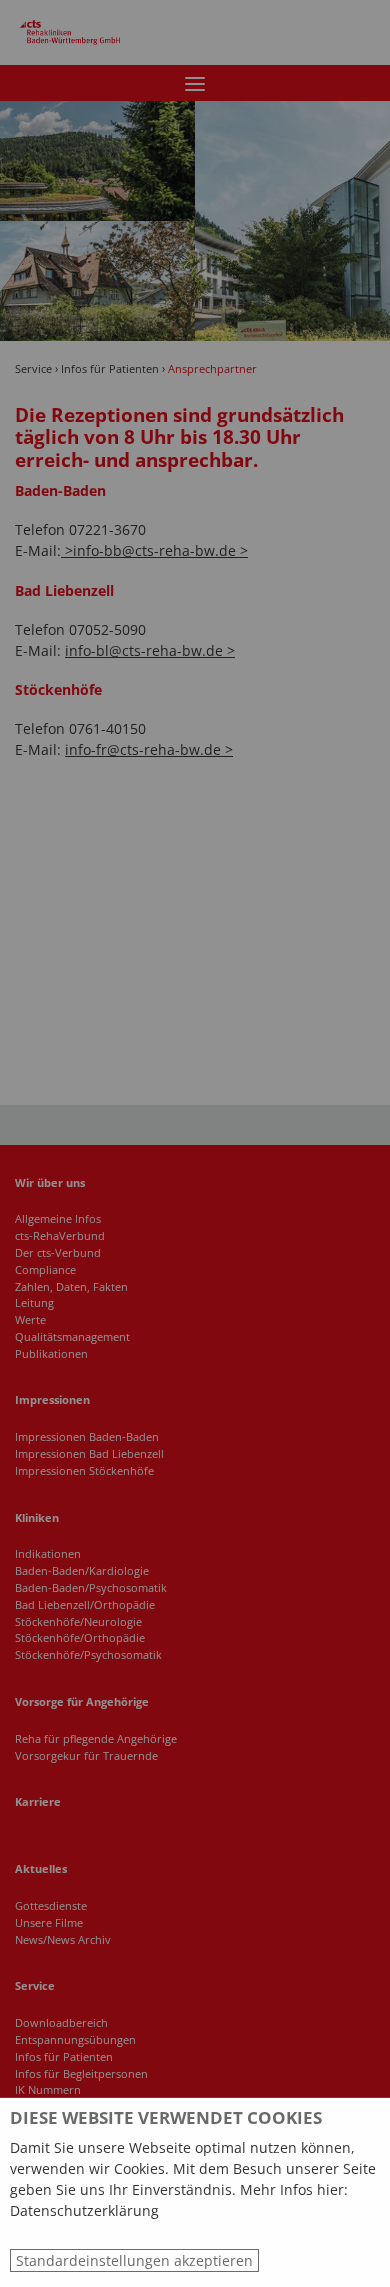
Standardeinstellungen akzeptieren (134, 2260)
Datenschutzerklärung (84, 2210)
